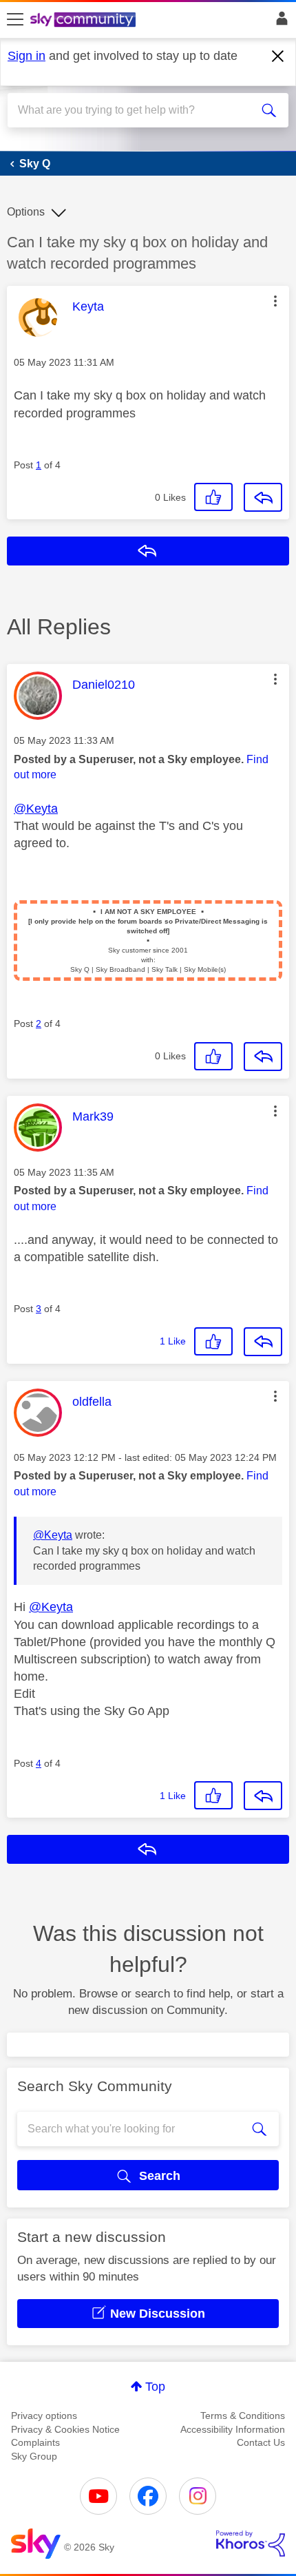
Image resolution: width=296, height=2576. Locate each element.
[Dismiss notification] (278, 56)
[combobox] (134, 110)
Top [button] (155, 2387)
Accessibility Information (233, 2429)
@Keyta (36, 809)
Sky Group (34, 2456)
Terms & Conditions (243, 2416)
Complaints (35, 2442)
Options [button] (26, 212)
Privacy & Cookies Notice (65, 2429)
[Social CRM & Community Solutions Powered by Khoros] (251, 2544)
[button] (275, 301)
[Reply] (263, 497)
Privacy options (44, 2416)
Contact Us (261, 2442)
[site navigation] (15, 20)
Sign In (279, 22)
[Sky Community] (85, 21)
